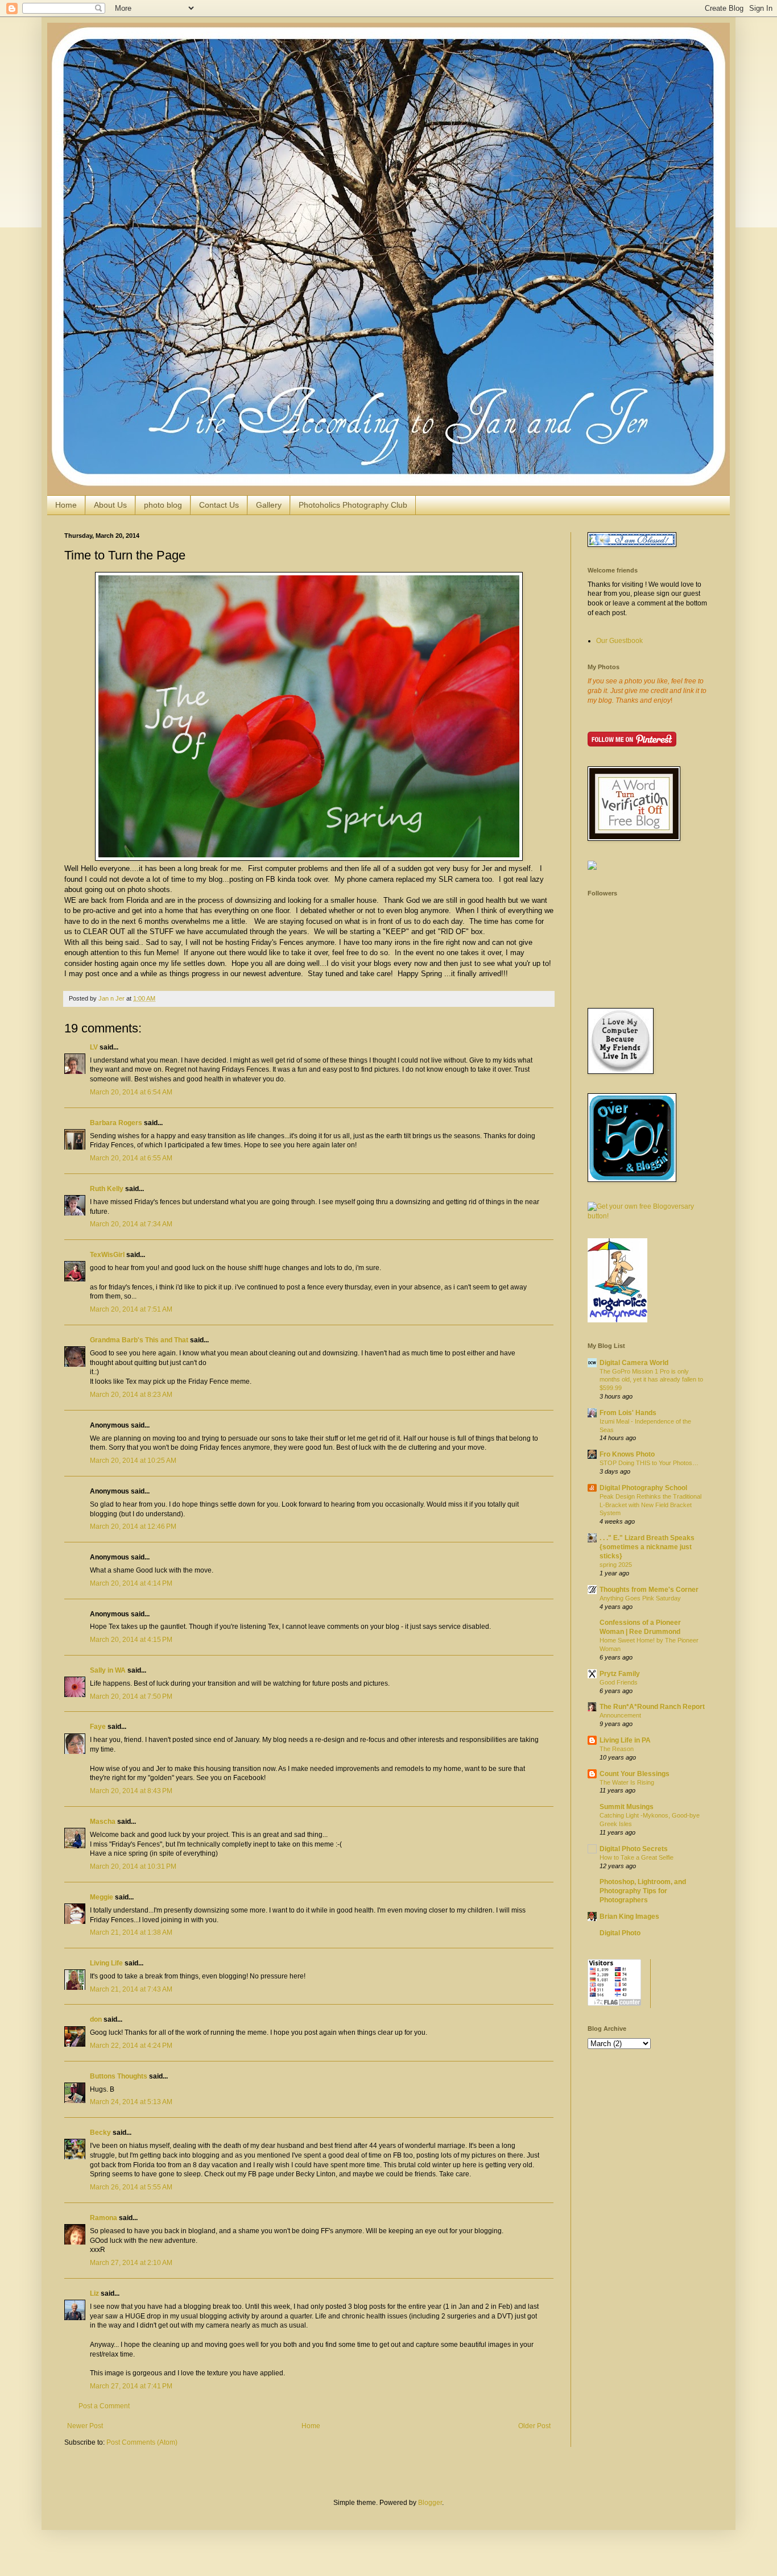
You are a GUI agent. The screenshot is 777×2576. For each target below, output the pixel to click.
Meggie (102, 1897)
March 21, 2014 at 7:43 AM (131, 1989)
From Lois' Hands (628, 1413)
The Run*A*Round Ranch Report (652, 1707)
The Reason (617, 1749)
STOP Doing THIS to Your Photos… (649, 1463)
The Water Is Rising (627, 1782)
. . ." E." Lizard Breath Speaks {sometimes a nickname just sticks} (647, 1547)
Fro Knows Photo (627, 1454)
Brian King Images (629, 1917)
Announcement (620, 1715)
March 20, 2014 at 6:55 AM (131, 1158)
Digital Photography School (643, 1488)
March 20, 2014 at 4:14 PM (131, 1583)
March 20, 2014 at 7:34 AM (131, 1224)
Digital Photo (620, 1933)
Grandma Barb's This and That (139, 1340)
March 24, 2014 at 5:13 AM (131, 2102)
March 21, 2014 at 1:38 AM (131, 1932)
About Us (110, 505)
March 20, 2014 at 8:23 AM (131, 1395)
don (96, 2019)
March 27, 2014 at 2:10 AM (131, 2263)
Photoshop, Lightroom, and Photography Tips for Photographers (643, 1891)
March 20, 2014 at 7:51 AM (131, 1309)
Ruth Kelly (107, 1189)
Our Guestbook (619, 641)
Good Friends (619, 1682)
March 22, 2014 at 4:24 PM (131, 2046)
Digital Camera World (634, 1363)
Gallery (269, 505)
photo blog (163, 505)
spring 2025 (616, 1565)
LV (94, 1047)
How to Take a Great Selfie (637, 1857)
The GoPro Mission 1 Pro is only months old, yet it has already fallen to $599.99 (651, 1380)
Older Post (534, 2426)
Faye (98, 1727)
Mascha (103, 1822)
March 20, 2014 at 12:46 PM (133, 1526)
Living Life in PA (625, 1740)
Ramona (104, 2218)
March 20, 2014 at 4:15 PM (131, 1640)
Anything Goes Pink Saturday (640, 1598)
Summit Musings (627, 1807)
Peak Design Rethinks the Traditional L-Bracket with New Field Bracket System (650, 1505)
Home (66, 505)
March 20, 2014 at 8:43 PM (131, 1791)
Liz (94, 2293)
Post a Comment (104, 2406)
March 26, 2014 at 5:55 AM (131, 2187)
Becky (100, 2133)
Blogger (430, 2503)
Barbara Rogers (116, 1123)
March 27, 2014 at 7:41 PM (131, 2386)
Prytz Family (620, 1674)
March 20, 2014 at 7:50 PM (131, 1696)
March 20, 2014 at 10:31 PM (133, 1866)
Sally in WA (108, 1670)
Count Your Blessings (635, 1774)
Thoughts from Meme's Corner (649, 1590)
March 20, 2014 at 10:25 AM (133, 1461)
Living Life (106, 1963)
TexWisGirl (107, 1255)
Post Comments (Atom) (142, 2442)
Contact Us (219, 505)
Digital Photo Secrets (634, 1849)
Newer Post (85, 2426)
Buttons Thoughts (119, 2076)
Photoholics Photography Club (353, 505)
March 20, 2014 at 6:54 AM (131, 1092)
